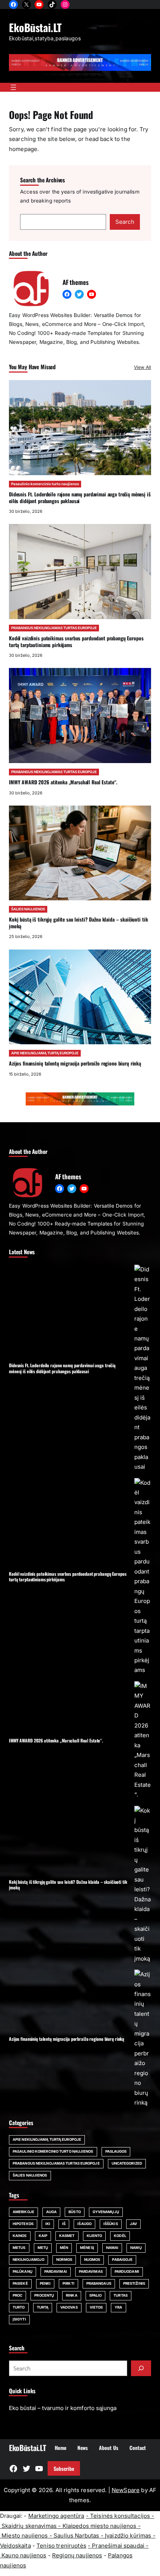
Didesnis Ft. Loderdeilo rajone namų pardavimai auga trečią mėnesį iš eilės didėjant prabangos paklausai (80, 498)
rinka (72, 2295)
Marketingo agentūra (56, 2516)
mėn (64, 2248)
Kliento (95, 2236)
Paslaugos (116, 2151)
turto (19, 2307)
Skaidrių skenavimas (29, 2526)
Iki (48, 2224)
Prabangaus (99, 2283)
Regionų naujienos (77, 2555)
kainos (20, 2236)
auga (51, 2212)
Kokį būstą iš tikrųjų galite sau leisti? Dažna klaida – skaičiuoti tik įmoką (78, 923)
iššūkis (111, 2224)
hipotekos (23, 2224)
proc (17, 2295)
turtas (121, 2295)
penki (45, 2283)
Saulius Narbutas (76, 2536)
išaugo (84, 2224)
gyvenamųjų (106, 2212)
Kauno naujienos (24, 2555)
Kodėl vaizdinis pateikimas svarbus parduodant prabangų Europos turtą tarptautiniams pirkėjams (76, 641)
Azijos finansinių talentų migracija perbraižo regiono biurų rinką (75, 1063)
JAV (133, 2224)
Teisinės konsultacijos (120, 2516)
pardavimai (56, 2271)
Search (125, 222)
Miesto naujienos (25, 2536)
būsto (75, 2212)
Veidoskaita (15, 2546)
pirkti (68, 2283)
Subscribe (64, 2469)
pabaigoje (122, 2260)
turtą (43, 2307)
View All (143, 367)
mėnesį (87, 2248)
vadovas (69, 2307)
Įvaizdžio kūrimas (128, 2536)
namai (112, 2248)
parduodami (127, 2271)
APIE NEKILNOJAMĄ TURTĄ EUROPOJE (45, 1053)
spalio (96, 2295)
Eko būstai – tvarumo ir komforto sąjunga (63, 2408)
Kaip (43, 2236)
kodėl (120, 2236)
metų (43, 2248)
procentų (44, 2295)
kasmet (67, 2236)
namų (136, 2248)
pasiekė (20, 2283)
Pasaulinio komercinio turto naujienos (45, 484)
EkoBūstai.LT (35, 27)
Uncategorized (127, 2163)
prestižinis (134, 2283)
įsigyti (19, 2319)
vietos (96, 2307)
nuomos (92, 2260)
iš (64, 2224)
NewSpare (126, 2490)
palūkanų (23, 2271)
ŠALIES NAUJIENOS (28, 909)
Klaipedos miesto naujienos (100, 2526)
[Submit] (141, 2368)
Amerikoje (23, 2212)
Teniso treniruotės (61, 2546)
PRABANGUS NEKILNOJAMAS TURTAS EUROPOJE (54, 628)
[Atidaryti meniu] (13, 87)
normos (64, 2260)
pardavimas (91, 2271)
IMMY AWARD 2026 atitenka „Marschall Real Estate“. (63, 782)
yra (118, 2307)
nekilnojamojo (28, 2260)
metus (19, 2248)
